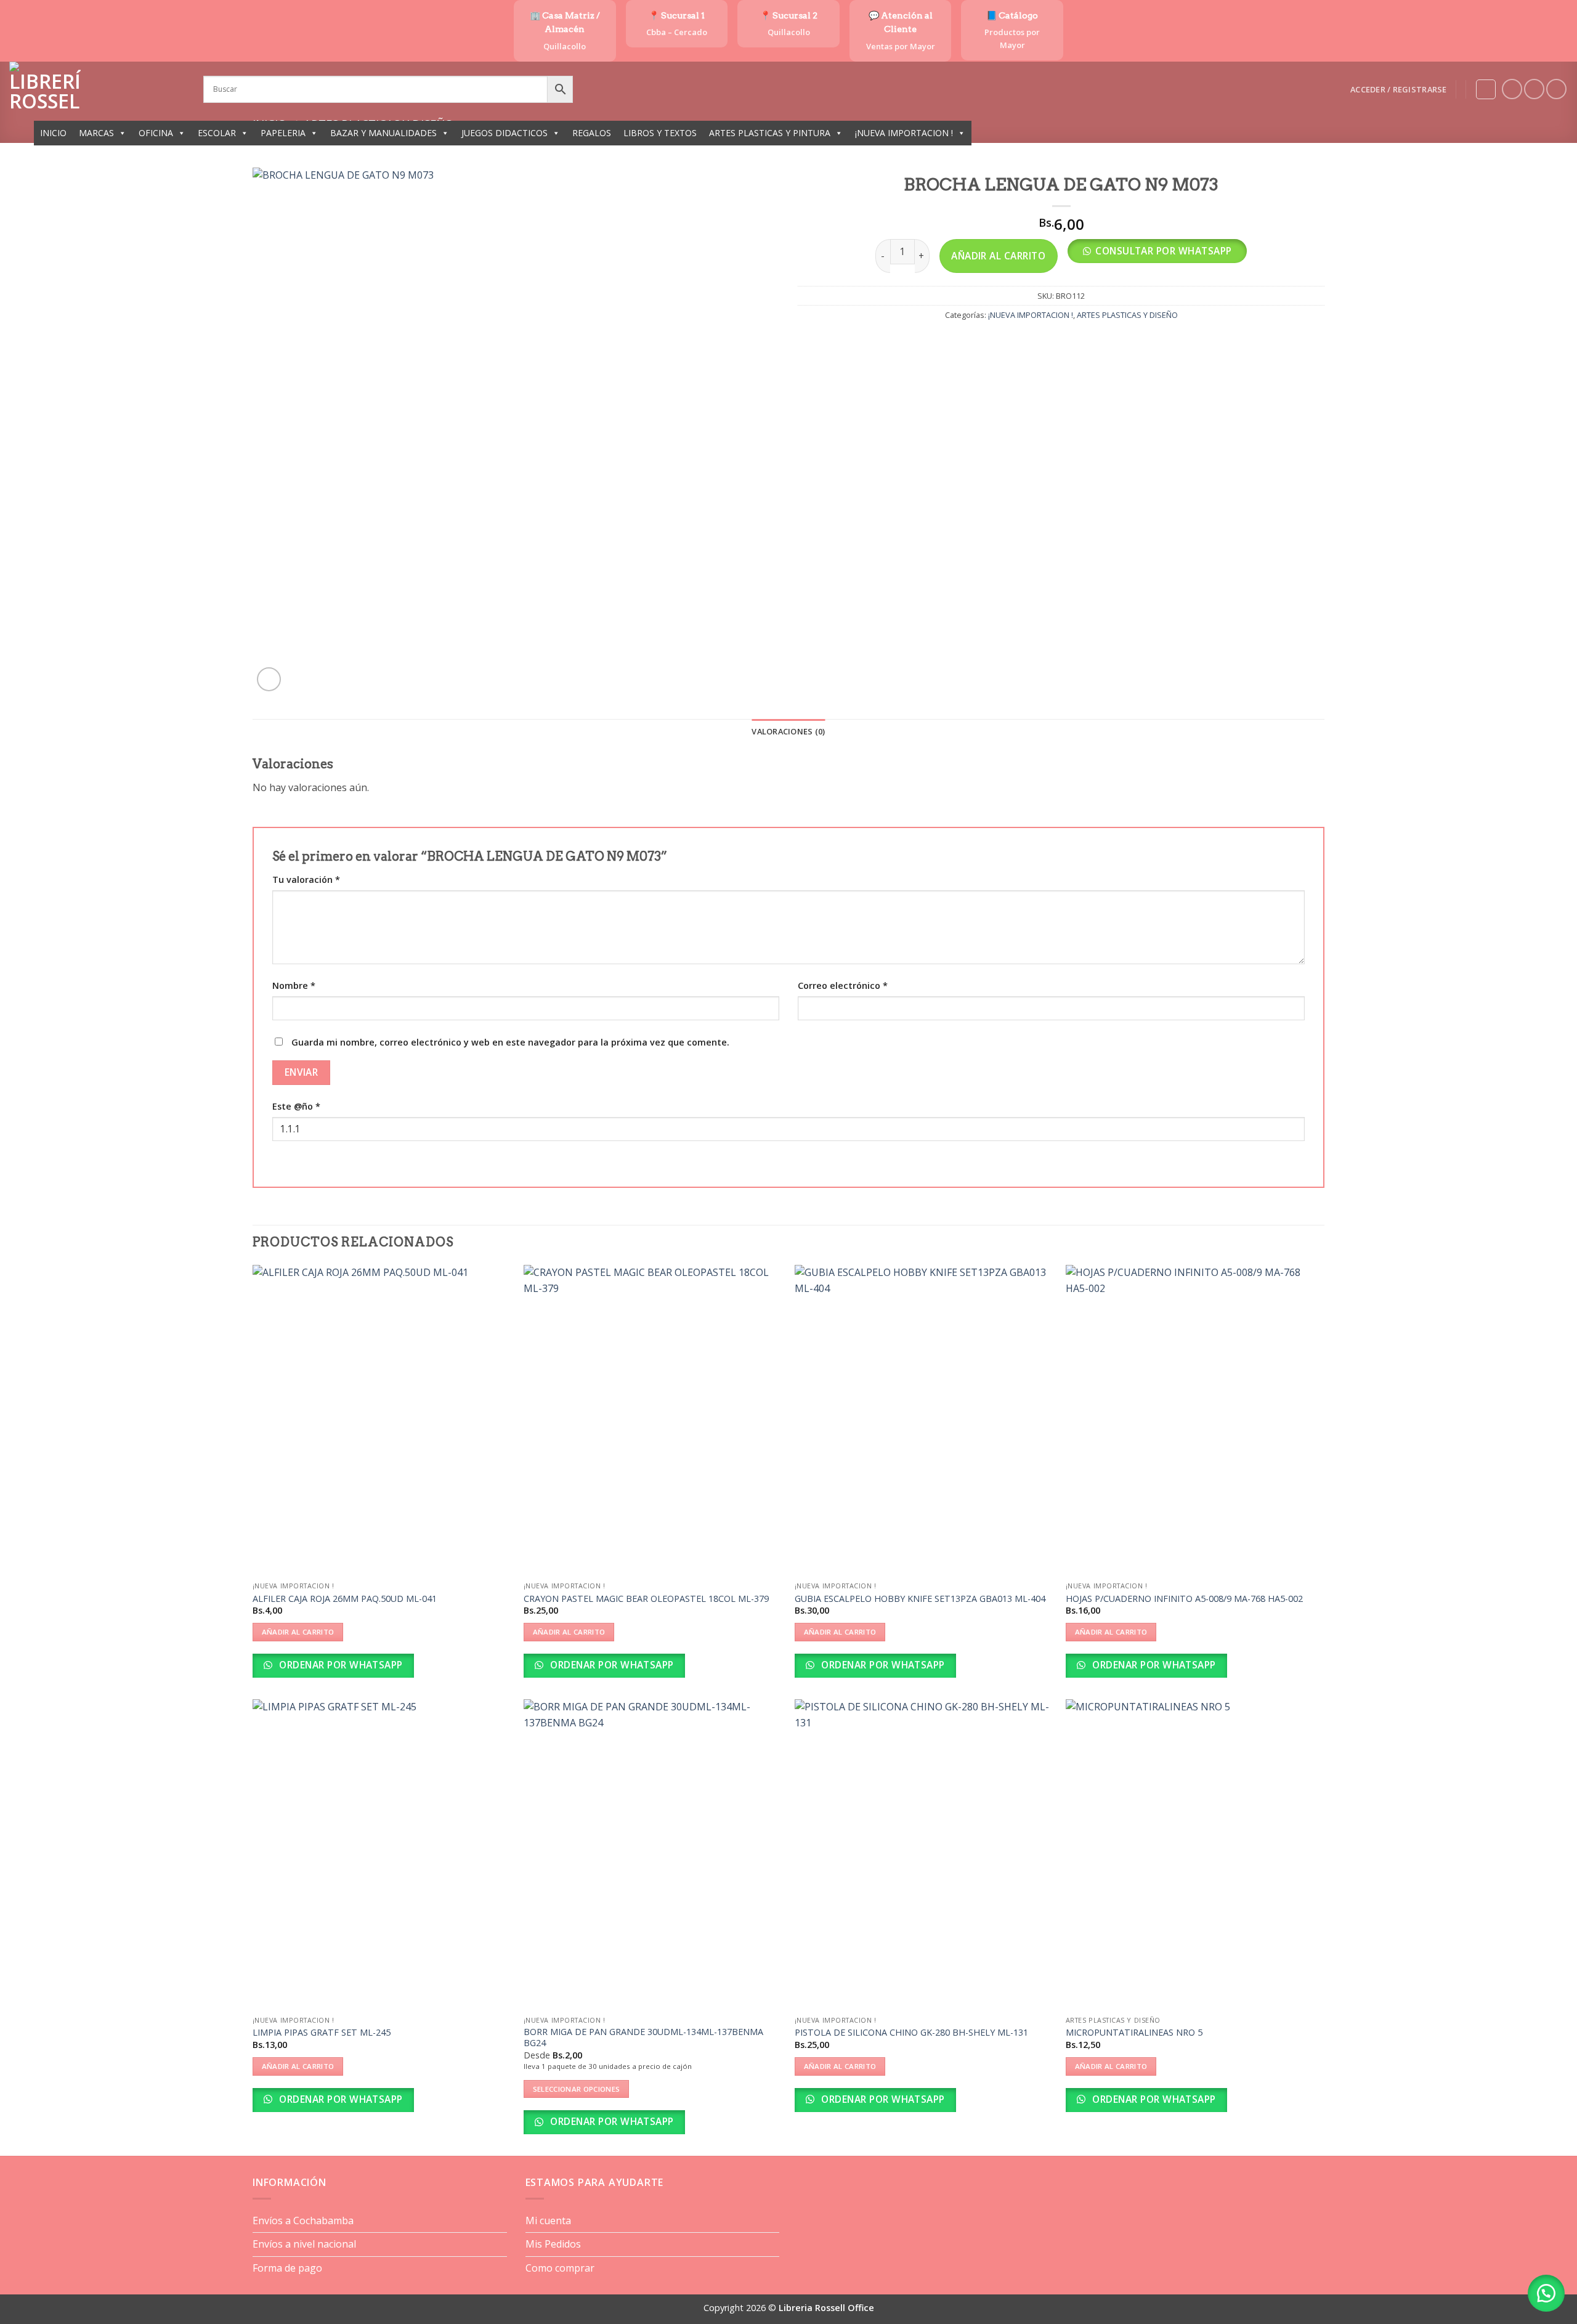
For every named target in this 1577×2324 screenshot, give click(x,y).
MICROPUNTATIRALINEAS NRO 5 (1134, 2033)
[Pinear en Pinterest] (1084, 342)
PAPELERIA (283, 133)
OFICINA (156, 133)
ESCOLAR (217, 133)
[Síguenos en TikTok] (1556, 89)
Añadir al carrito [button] (298, 1632)
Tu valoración (306, 880)
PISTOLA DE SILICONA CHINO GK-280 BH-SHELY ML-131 (911, 2033)
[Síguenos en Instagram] (1534, 89)
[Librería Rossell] (97, 89)
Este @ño (296, 1106)
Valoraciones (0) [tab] (788, 731)
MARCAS (96, 133)
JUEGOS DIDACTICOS (505, 133)
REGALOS (592, 133)
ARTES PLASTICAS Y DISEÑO (1127, 315)
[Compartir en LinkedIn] (1106, 342)
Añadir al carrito (998, 256)
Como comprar (560, 2268)
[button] (1398, 89)
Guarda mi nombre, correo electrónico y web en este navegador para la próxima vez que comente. (510, 1042)
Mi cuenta (548, 2220)
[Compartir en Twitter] (1040, 342)
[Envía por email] (1062, 342)
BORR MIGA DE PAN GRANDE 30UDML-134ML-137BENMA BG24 (643, 2038)
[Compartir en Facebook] (1017, 342)
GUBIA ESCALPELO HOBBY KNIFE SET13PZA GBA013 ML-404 (920, 1599)
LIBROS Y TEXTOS (660, 133)
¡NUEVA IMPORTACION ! (904, 133)
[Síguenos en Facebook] (1512, 89)
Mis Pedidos (553, 2244)
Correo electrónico (843, 985)
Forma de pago (287, 2268)
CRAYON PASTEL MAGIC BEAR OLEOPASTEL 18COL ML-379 (646, 1599)
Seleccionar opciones (577, 2089)
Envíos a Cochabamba (303, 2220)
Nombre (294, 985)
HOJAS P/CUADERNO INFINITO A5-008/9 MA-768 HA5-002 (1184, 1599)
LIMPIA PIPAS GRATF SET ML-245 (322, 2033)
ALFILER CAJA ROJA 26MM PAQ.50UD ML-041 (345, 1599)
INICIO (53, 133)
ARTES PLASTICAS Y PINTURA (770, 133)
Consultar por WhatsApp (1163, 251)
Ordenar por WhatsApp (340, 1665)
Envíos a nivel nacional (304, 2244)
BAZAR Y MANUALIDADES (383, 133)
